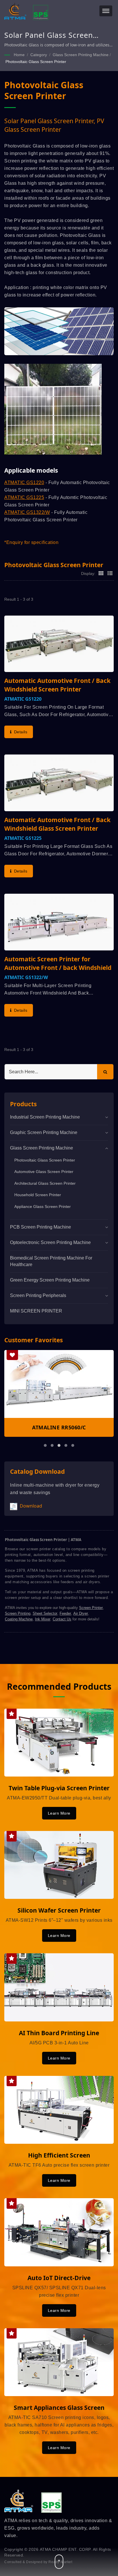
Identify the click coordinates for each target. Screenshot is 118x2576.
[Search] (105, 1072)
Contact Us (62, 1619)
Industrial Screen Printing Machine (45, 1117)
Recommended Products (59, 1687)
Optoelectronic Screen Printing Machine (50, 1242)
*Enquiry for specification (31, 542)
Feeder (65, 1613)
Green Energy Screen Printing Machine (50, 1280)
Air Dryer (81, 1613)
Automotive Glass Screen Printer (44, 1172)
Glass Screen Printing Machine (81, 55)
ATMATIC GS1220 (24, 483)
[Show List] (110, 573)
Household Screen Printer (38, 1195)
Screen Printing (18, 1613)
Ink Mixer (43, 1619)
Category (39, 55)
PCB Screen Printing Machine (41, 1227)
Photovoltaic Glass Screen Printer (36, 62)
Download (30, 1506)
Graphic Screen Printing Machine (44, 1132)
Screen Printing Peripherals (38, 1295)
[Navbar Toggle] (106, 11)
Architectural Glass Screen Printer (45, 1183)
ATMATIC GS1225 (24, 497)
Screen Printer (91, 1608)
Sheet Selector (45, 1613)
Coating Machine (19, 1619)
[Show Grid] (101, 573)
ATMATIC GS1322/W (27, 512)
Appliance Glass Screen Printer (43, 1207)
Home (19, 55)
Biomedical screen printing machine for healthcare (51, 1261)
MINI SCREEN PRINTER (36, 1311)
